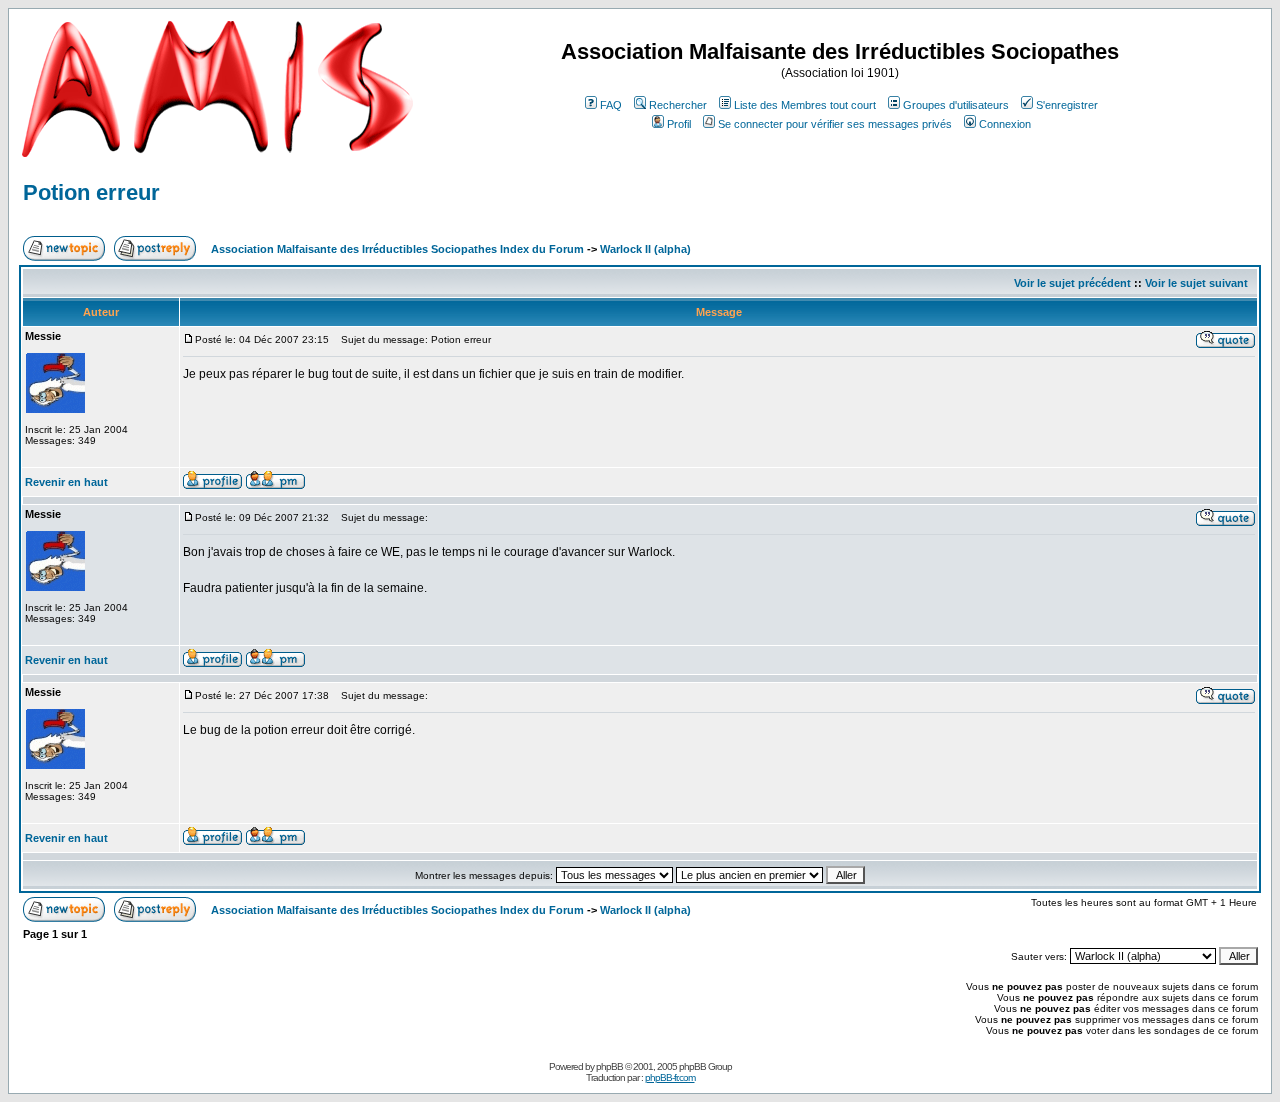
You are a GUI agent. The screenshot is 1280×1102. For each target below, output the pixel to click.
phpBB (609, 1066)
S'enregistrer (1067, 105)
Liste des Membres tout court (805, 105)
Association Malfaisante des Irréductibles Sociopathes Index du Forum (397, 249)
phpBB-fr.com (670, 1077)
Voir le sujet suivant (1196, 283)
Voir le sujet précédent (1072, 283)
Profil (679, 124)
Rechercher (678, 105)
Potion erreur (91, 192)
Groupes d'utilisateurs (956, 105)
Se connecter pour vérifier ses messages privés (835, 124)
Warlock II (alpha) (645, 249)
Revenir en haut (66, 482)
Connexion (1005, 124)
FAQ (611, 105)
